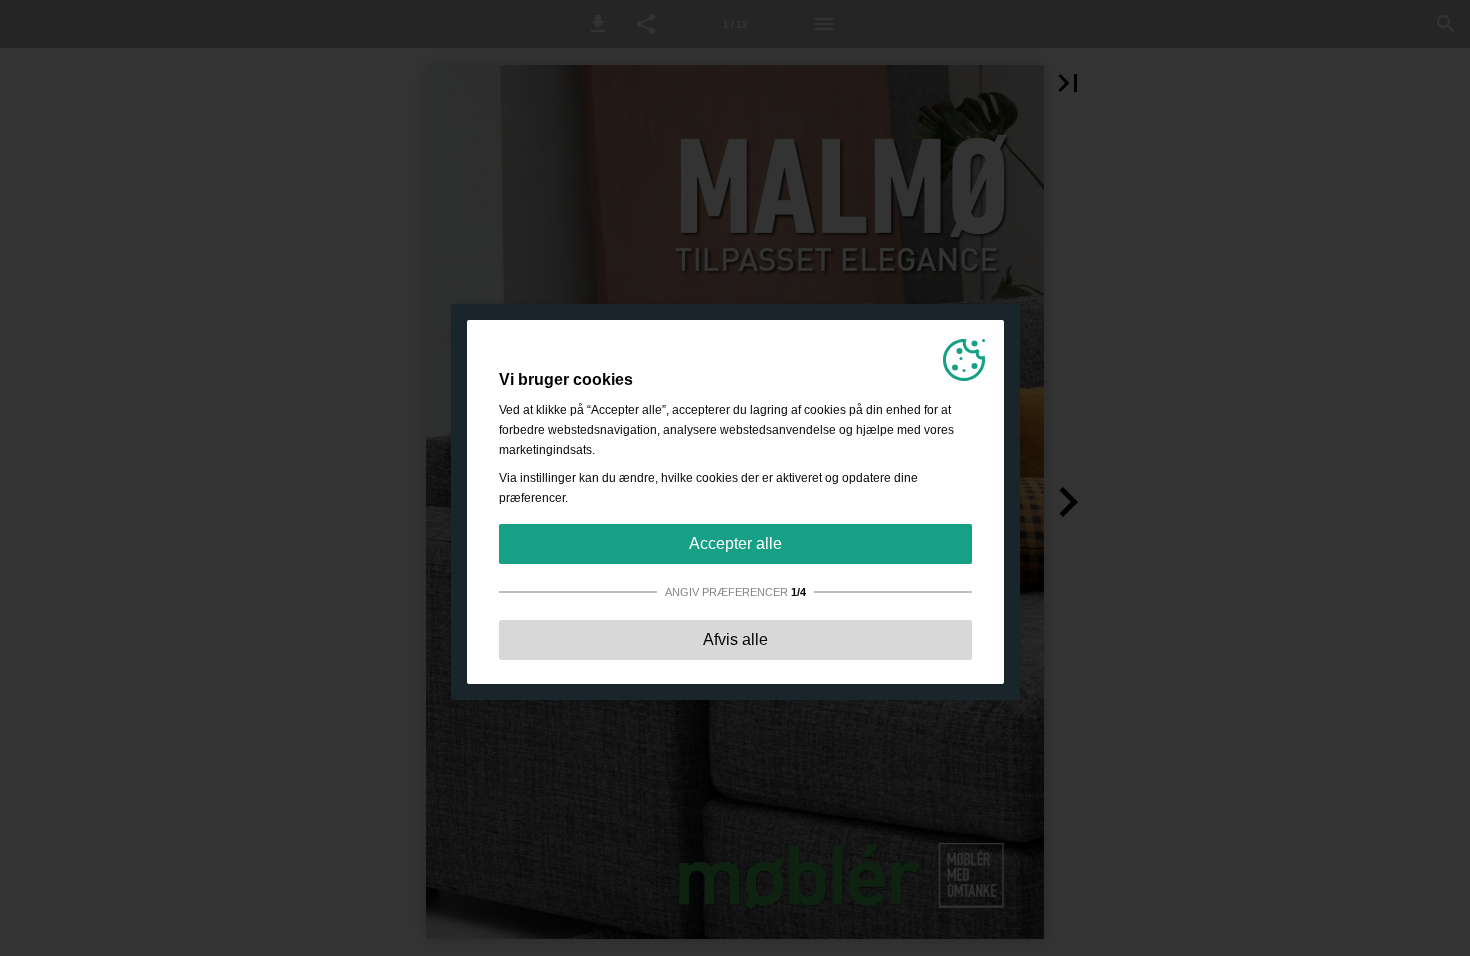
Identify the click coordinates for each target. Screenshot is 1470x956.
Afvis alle (735, 639)
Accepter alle (735, 543)
